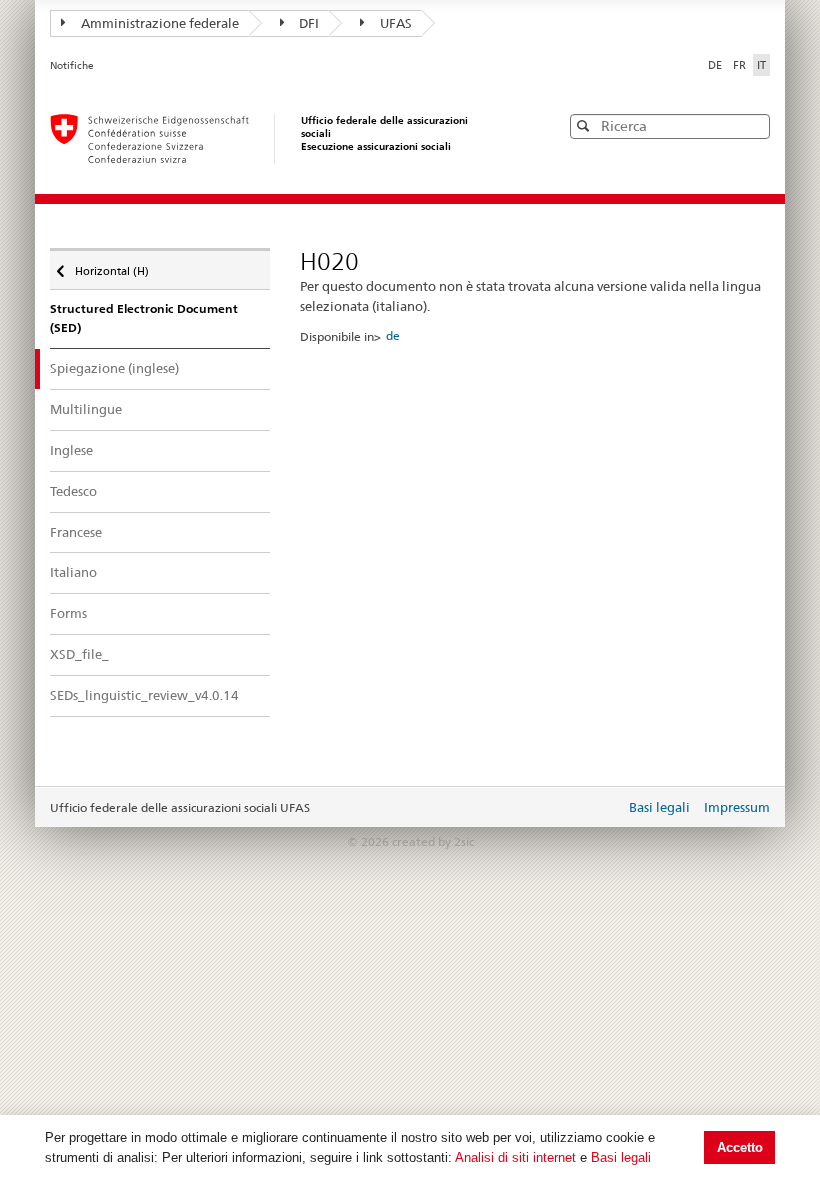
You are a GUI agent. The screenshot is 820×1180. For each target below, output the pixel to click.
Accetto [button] (740, 1147)
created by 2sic (433, 841)
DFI (309, 23)
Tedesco (73, 491)
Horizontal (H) (111, 266)
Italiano (73, 572)
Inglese (71, 450)
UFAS (396, 23)
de (393, 335)
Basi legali (621, 1157)
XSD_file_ (79, 654)
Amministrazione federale (160, 23)
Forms (68, 613)
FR (741, 65)
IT (761, 65)
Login (606, 809)
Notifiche (72, 65)
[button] (753, 125)
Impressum (737, 807)
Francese (76, 532)
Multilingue (86, 409)
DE (716, 65)
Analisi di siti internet (515, 1157)
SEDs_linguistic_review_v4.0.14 (144, 695)
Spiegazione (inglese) (114, 368)
